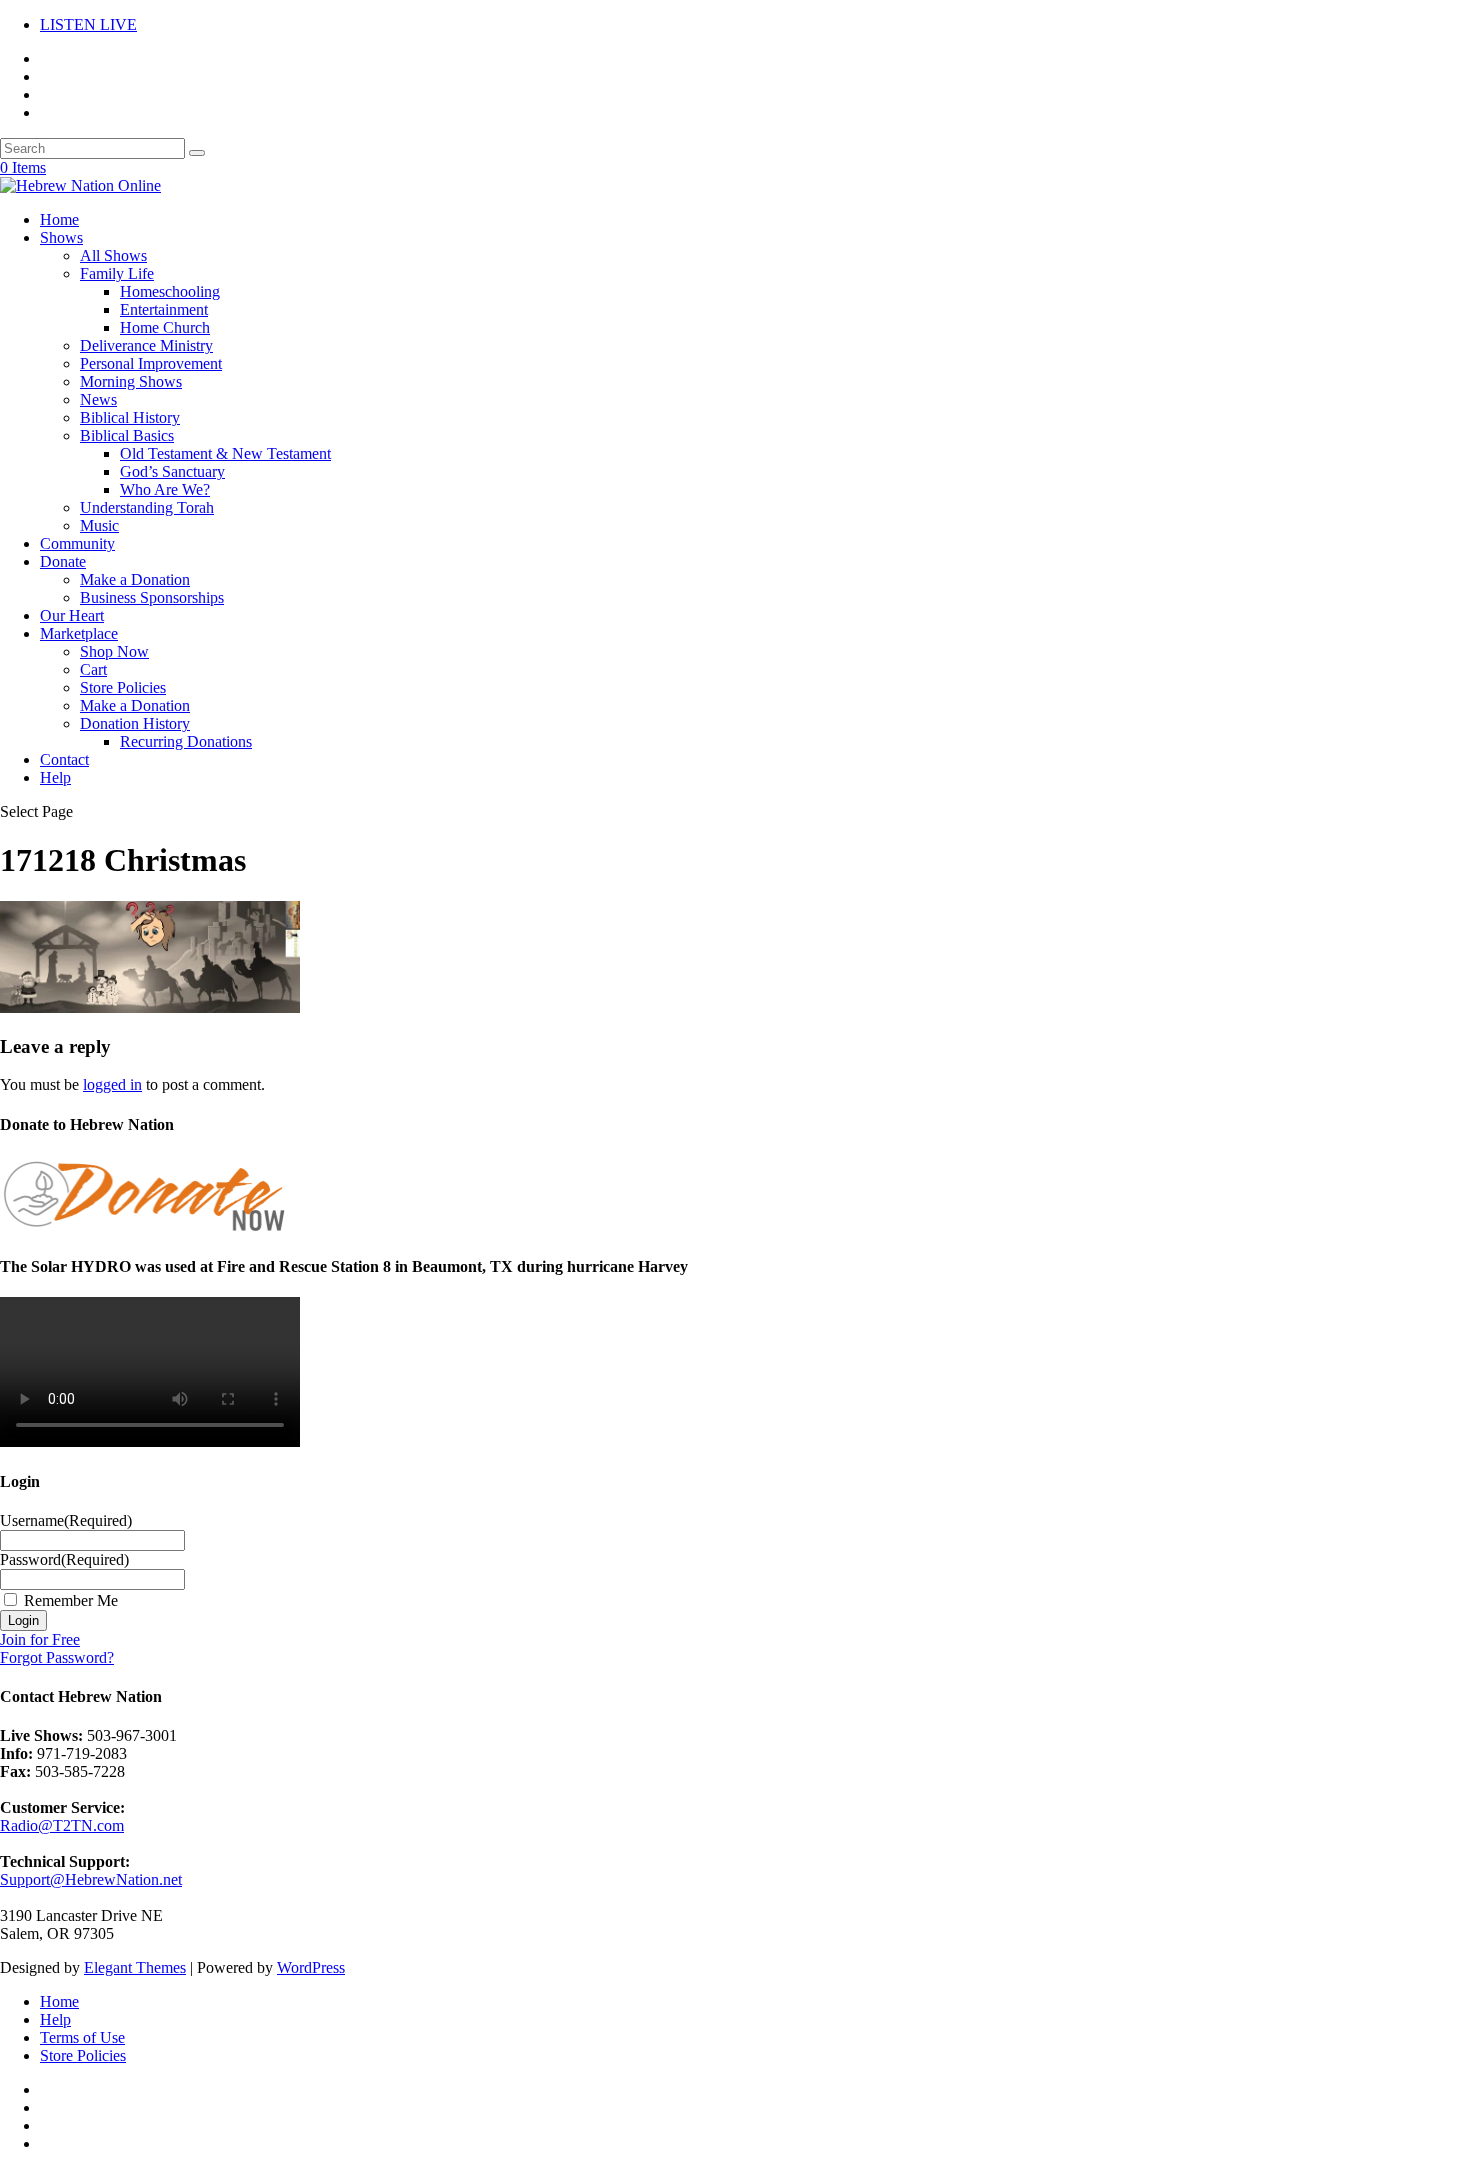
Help (55, 777)
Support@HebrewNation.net (91, 1879)
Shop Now (114, 651)
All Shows (113, 255)
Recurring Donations (186, 741)
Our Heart (72, 615)
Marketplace (79, 633)
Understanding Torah (147, 507)
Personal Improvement (151, 363)
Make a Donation (135, 579)
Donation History (135, 723)
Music (99, 525)
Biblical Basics (127, 435)
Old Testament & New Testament (225, 453)
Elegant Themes (135, 1967)
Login (23, 1620)
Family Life (117, 273)
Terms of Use (82, 2037)
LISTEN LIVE (88, 24)
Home (59, 219)
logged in (112, 1084)
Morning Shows (131, 381)
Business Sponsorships (152, 597)
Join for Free (40, 1639)
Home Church (165, 327)
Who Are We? (165, 489)
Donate (63, 561)
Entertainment (164, 309)
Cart (93, 669)
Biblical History (130, 417)
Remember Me (71, 1600)
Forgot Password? (57, 1657)
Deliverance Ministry (146, 345)
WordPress (311, 1967)
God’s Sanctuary (172, 471)
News (98, 399)
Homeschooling (170, 291)
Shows (61, 237)
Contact (64, 759)
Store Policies (123, 687)
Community (77, 543)
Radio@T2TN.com (62, 1825)
